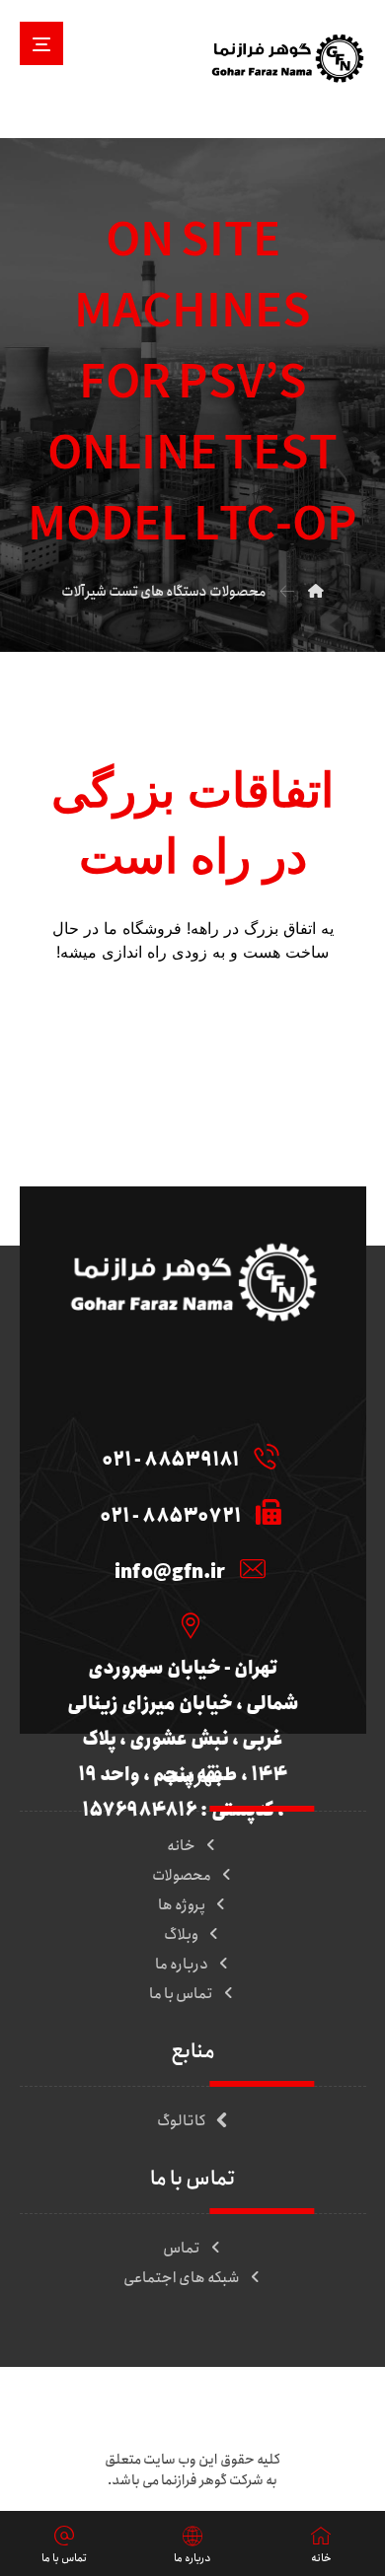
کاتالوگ (182, 2121)
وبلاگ (181, 1935)
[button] (41, 43)
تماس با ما (181, 1994)
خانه (181, 1846)
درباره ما (182, 1965)
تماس (182, 2249)
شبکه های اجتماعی (182, 2278)
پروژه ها (182, 1905)
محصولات (182, 1876)
